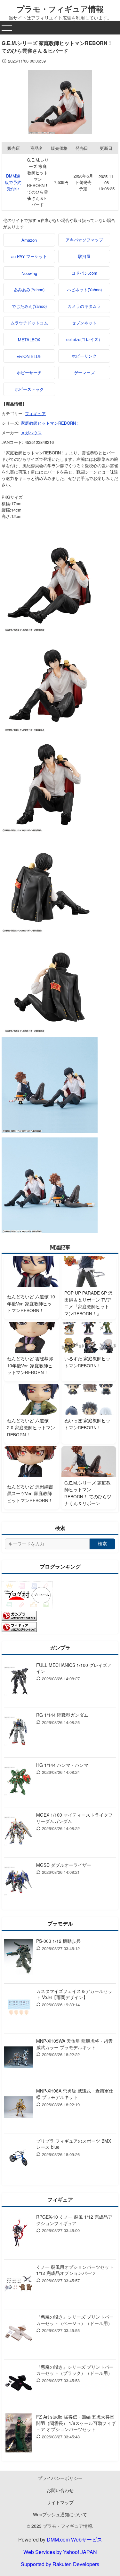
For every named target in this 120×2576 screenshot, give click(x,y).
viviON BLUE (29, 356)
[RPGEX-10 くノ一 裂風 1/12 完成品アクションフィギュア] (19, 2234)
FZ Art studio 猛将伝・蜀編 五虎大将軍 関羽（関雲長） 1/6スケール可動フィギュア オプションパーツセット (76, 2423)
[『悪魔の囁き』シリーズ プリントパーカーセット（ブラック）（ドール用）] (19, 2384)
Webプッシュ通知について (60, 2514)
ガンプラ (60, 1648)
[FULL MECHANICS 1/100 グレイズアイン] (19, 1682)
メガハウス (31, 433)
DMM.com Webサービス (74, 2539)
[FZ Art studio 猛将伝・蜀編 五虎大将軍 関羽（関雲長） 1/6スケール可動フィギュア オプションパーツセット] (19, 2434)
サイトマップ (60, 2502)
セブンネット (84, 323)
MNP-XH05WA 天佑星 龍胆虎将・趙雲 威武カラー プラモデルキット (74, 2044)
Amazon (29, 240)
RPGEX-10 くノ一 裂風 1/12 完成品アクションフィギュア (74, 2220)
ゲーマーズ (84, 372)
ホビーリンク (84, 356)
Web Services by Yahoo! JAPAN (60, 2552)
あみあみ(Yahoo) (29, 289)
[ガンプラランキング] (19, 1619)
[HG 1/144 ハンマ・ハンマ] (19, 1782)
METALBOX (29, 340)
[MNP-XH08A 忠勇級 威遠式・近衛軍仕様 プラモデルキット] (19, 2108)
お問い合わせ (60, 2490)
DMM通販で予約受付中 (13, 182)
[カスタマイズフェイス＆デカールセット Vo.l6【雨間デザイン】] (19, 2008)
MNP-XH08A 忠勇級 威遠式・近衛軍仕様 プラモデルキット (75, 2094)
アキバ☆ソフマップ (84, 240)
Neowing (29, 273)
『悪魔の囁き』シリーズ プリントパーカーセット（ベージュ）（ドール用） (75, 2320)
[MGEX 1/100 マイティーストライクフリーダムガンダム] (19, 1832)
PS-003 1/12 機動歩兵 (58, 1941)
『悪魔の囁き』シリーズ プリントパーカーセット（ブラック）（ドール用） (75, 2370)
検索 (102, 1544)
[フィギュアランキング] (19, 1630)
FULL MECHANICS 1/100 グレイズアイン (74, 1668)
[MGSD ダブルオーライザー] (19, 1882)
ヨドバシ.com (84, 273)
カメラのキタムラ (84, 306)
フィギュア (35, 413)
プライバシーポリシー (60, 2478)
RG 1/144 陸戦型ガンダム (62, 1715)
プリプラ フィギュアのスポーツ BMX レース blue (74, 2144)
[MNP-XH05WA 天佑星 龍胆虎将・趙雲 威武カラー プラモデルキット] (19, 2058)
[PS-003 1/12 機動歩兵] (19, 1958)
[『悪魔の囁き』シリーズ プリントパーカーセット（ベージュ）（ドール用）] (19, 2334)
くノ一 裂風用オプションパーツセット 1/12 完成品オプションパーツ (75, 2270)
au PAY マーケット (29, 256)
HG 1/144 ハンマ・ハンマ (62, 1765)
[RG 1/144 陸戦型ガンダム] (19, 1732)
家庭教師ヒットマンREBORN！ (50, 423)
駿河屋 (84, 256)
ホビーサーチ (29, 372)
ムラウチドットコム (29, 323)
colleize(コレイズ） (84, 339)
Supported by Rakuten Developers (60, 2564)
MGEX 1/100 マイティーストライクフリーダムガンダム (74, 1818)
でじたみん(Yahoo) (29, 306)
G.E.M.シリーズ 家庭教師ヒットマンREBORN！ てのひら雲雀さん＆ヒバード (38, 182)
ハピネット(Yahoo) (84, 289)
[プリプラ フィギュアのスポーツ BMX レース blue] (19, 2158)
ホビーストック (29, 389)
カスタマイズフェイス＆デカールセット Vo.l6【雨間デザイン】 (74, 1994)
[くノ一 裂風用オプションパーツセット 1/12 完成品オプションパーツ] (19, 2284)
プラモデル (60, 1923)
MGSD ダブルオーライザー (64, 1865)
